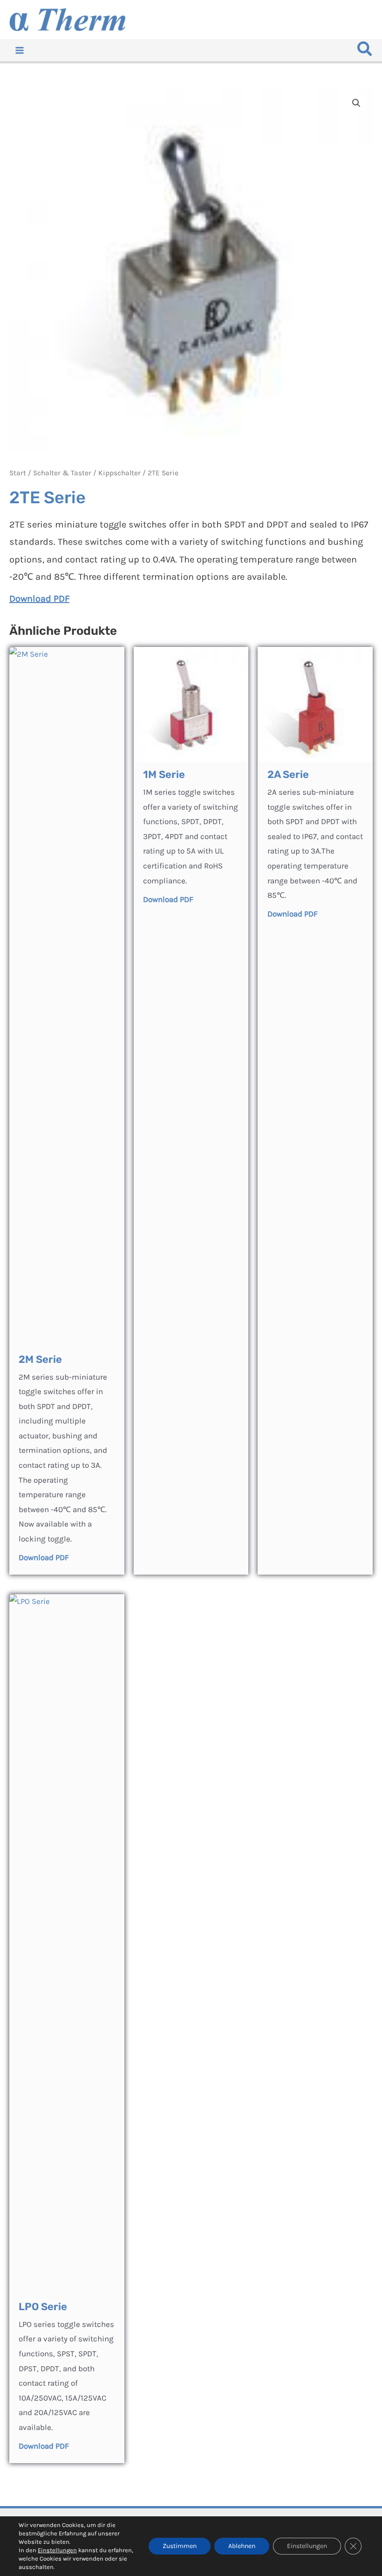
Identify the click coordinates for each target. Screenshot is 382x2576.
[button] (365, 52)
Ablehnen (242, 2546)
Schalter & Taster (62, 473)
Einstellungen (57, 2550)
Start (18, 473)
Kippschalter (119, 473)
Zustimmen (180, 2546)
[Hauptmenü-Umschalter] (20, 50)
